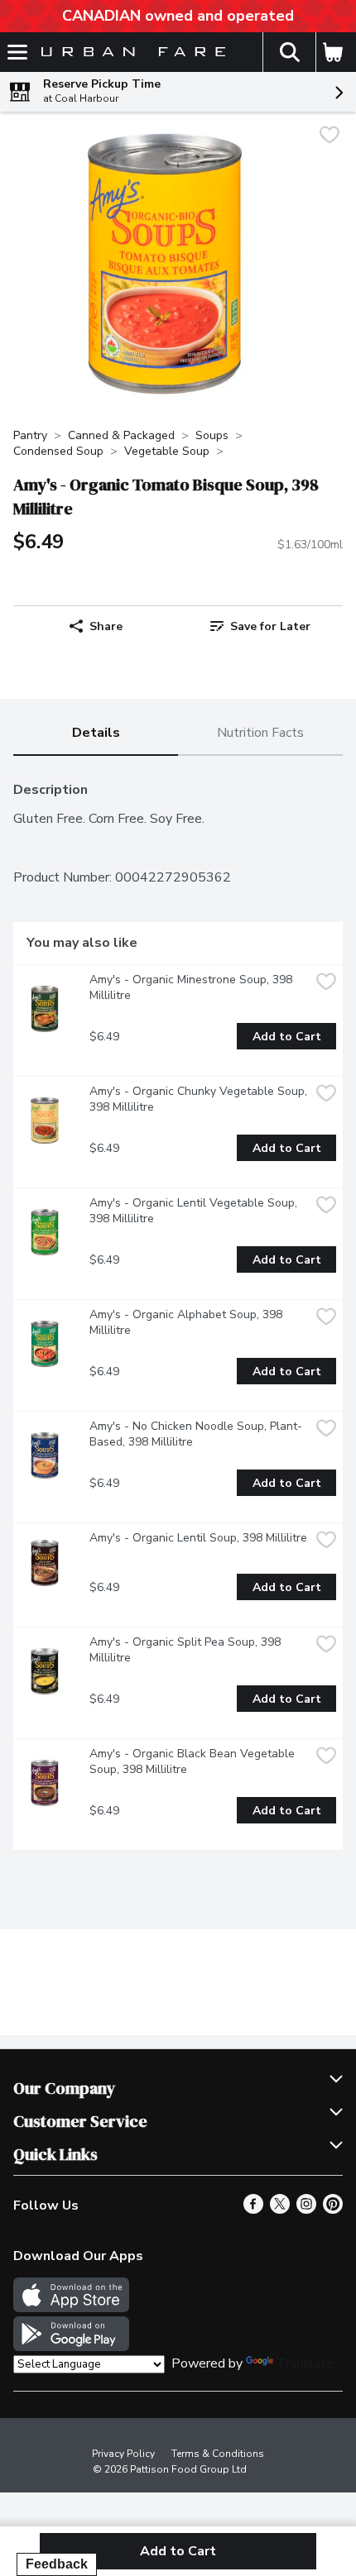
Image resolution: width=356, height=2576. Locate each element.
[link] (260, 626)
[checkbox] (330, 137)
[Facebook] (253, 2210)
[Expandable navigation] (17, 52)
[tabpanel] (178, 1310)
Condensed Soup (58, 451)
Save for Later (270, 626)
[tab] (96, 734)
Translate (305, 2363)
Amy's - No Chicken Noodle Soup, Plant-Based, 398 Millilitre (196, 1434)
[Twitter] (280, 2210)
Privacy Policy (123, 2454)
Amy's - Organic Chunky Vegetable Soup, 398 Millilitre (200, 1099)
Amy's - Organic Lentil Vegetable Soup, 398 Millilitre (195, 1211)
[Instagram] (306, 2210)
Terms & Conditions (218, 2454)
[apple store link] (71, 2308)
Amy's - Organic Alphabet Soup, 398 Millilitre (188, 1322)
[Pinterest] (333, 2210)
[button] (289, 52)
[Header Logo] (130, 53)
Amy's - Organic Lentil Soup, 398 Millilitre (198, 1538)
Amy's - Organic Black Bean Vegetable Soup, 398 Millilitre (194, 1761)
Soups (212, 435)
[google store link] (71, 2347)
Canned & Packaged (121, 435)
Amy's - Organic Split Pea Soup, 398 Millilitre (187, 1650)
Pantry (30, 435)
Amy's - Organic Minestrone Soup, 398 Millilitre (192, 987)
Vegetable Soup (167, 451)
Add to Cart (287, 1037)
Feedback (57, 2564)
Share (106, 626)
